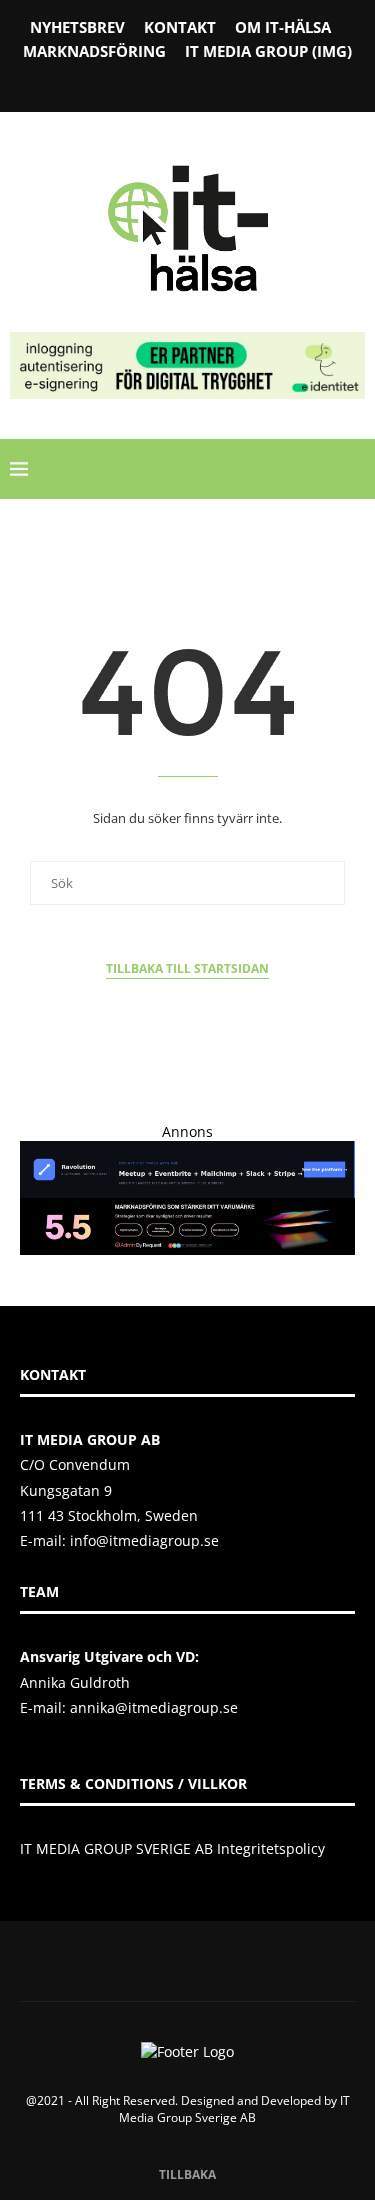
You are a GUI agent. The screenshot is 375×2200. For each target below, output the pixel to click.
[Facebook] (137, 83)
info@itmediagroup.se (144, 1540)
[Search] (355, 469)
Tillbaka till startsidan (187, 968)
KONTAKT (180, 27)
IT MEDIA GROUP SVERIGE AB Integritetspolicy (172, 1848)
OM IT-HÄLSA (283, 27)
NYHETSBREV (77, 27)
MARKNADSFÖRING (94, 51)
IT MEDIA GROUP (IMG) (268, 51)
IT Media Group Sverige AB (234, 2109)
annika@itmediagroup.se (154, 1707)
